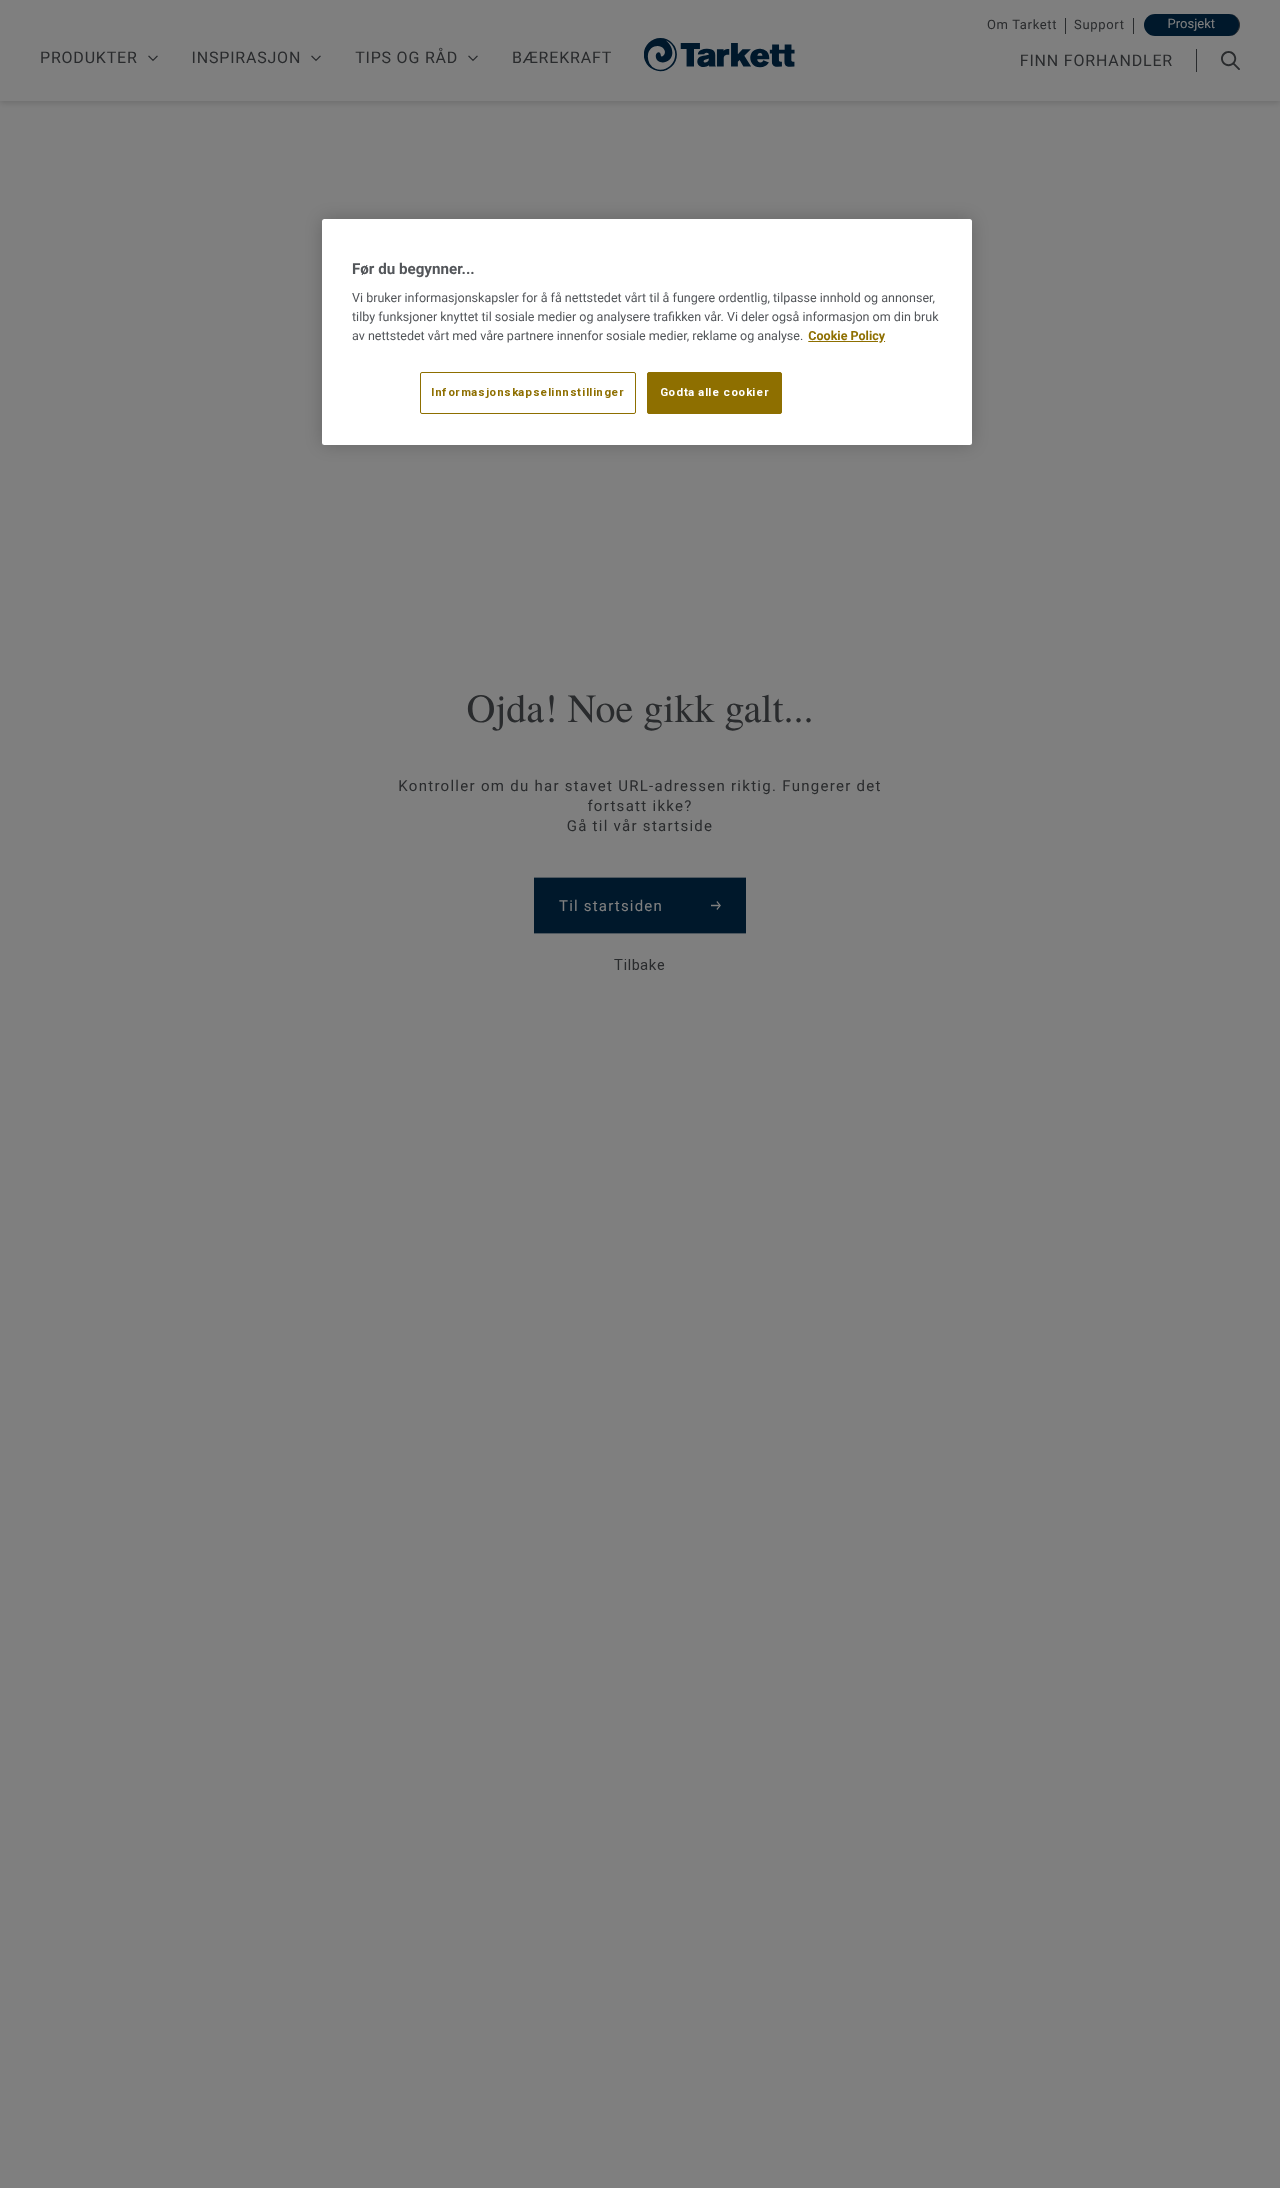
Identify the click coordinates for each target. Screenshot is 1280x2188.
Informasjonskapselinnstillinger (528, 391)
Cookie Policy (846, 336)
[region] (647, 332)
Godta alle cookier (714, 391)
